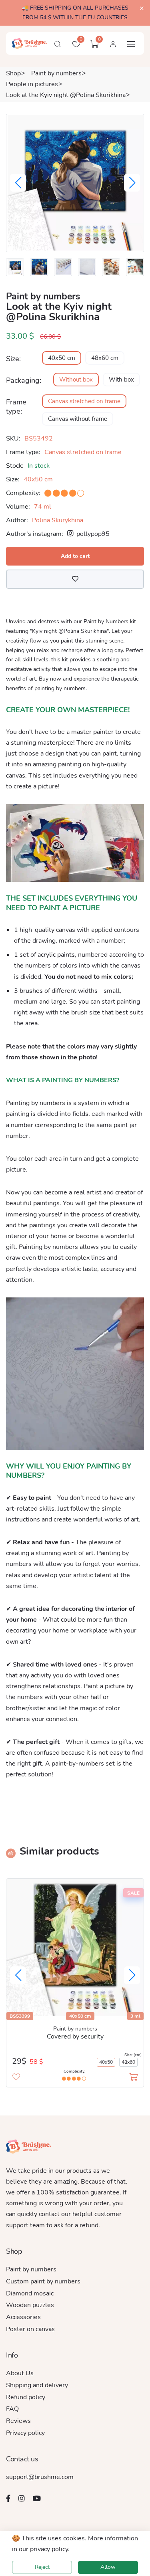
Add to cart (75, 556)
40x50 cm (62, 358)
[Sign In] (113, 44)
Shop (13, 73)
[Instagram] (22, 2498)
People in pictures (32, 84)
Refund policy (26, 2397)
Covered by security (75, 2037)
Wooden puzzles (30, 2305)
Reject (42, 2567)
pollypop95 (92, 534)
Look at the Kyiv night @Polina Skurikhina (66, 95)
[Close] (142, 9)
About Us (20, 2373)
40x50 (106, 2062)
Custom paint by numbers (43, 2281)
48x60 (128, 2062)
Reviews (18, 2421)
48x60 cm (105, 358)
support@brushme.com (40, 2477)
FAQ (12, 2409)
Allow (108, 2567)
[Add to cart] (133, 2077)
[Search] (58, 44)
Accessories (23, 2317)
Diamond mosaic (30, 2293)
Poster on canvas (30, 2329)
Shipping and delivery (37, 2385)
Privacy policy (25, 2433)
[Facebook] (8, 2498)
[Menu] (131, 44)
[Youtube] (37, 2498)
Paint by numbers (56, 73)
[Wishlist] (75, 579)
